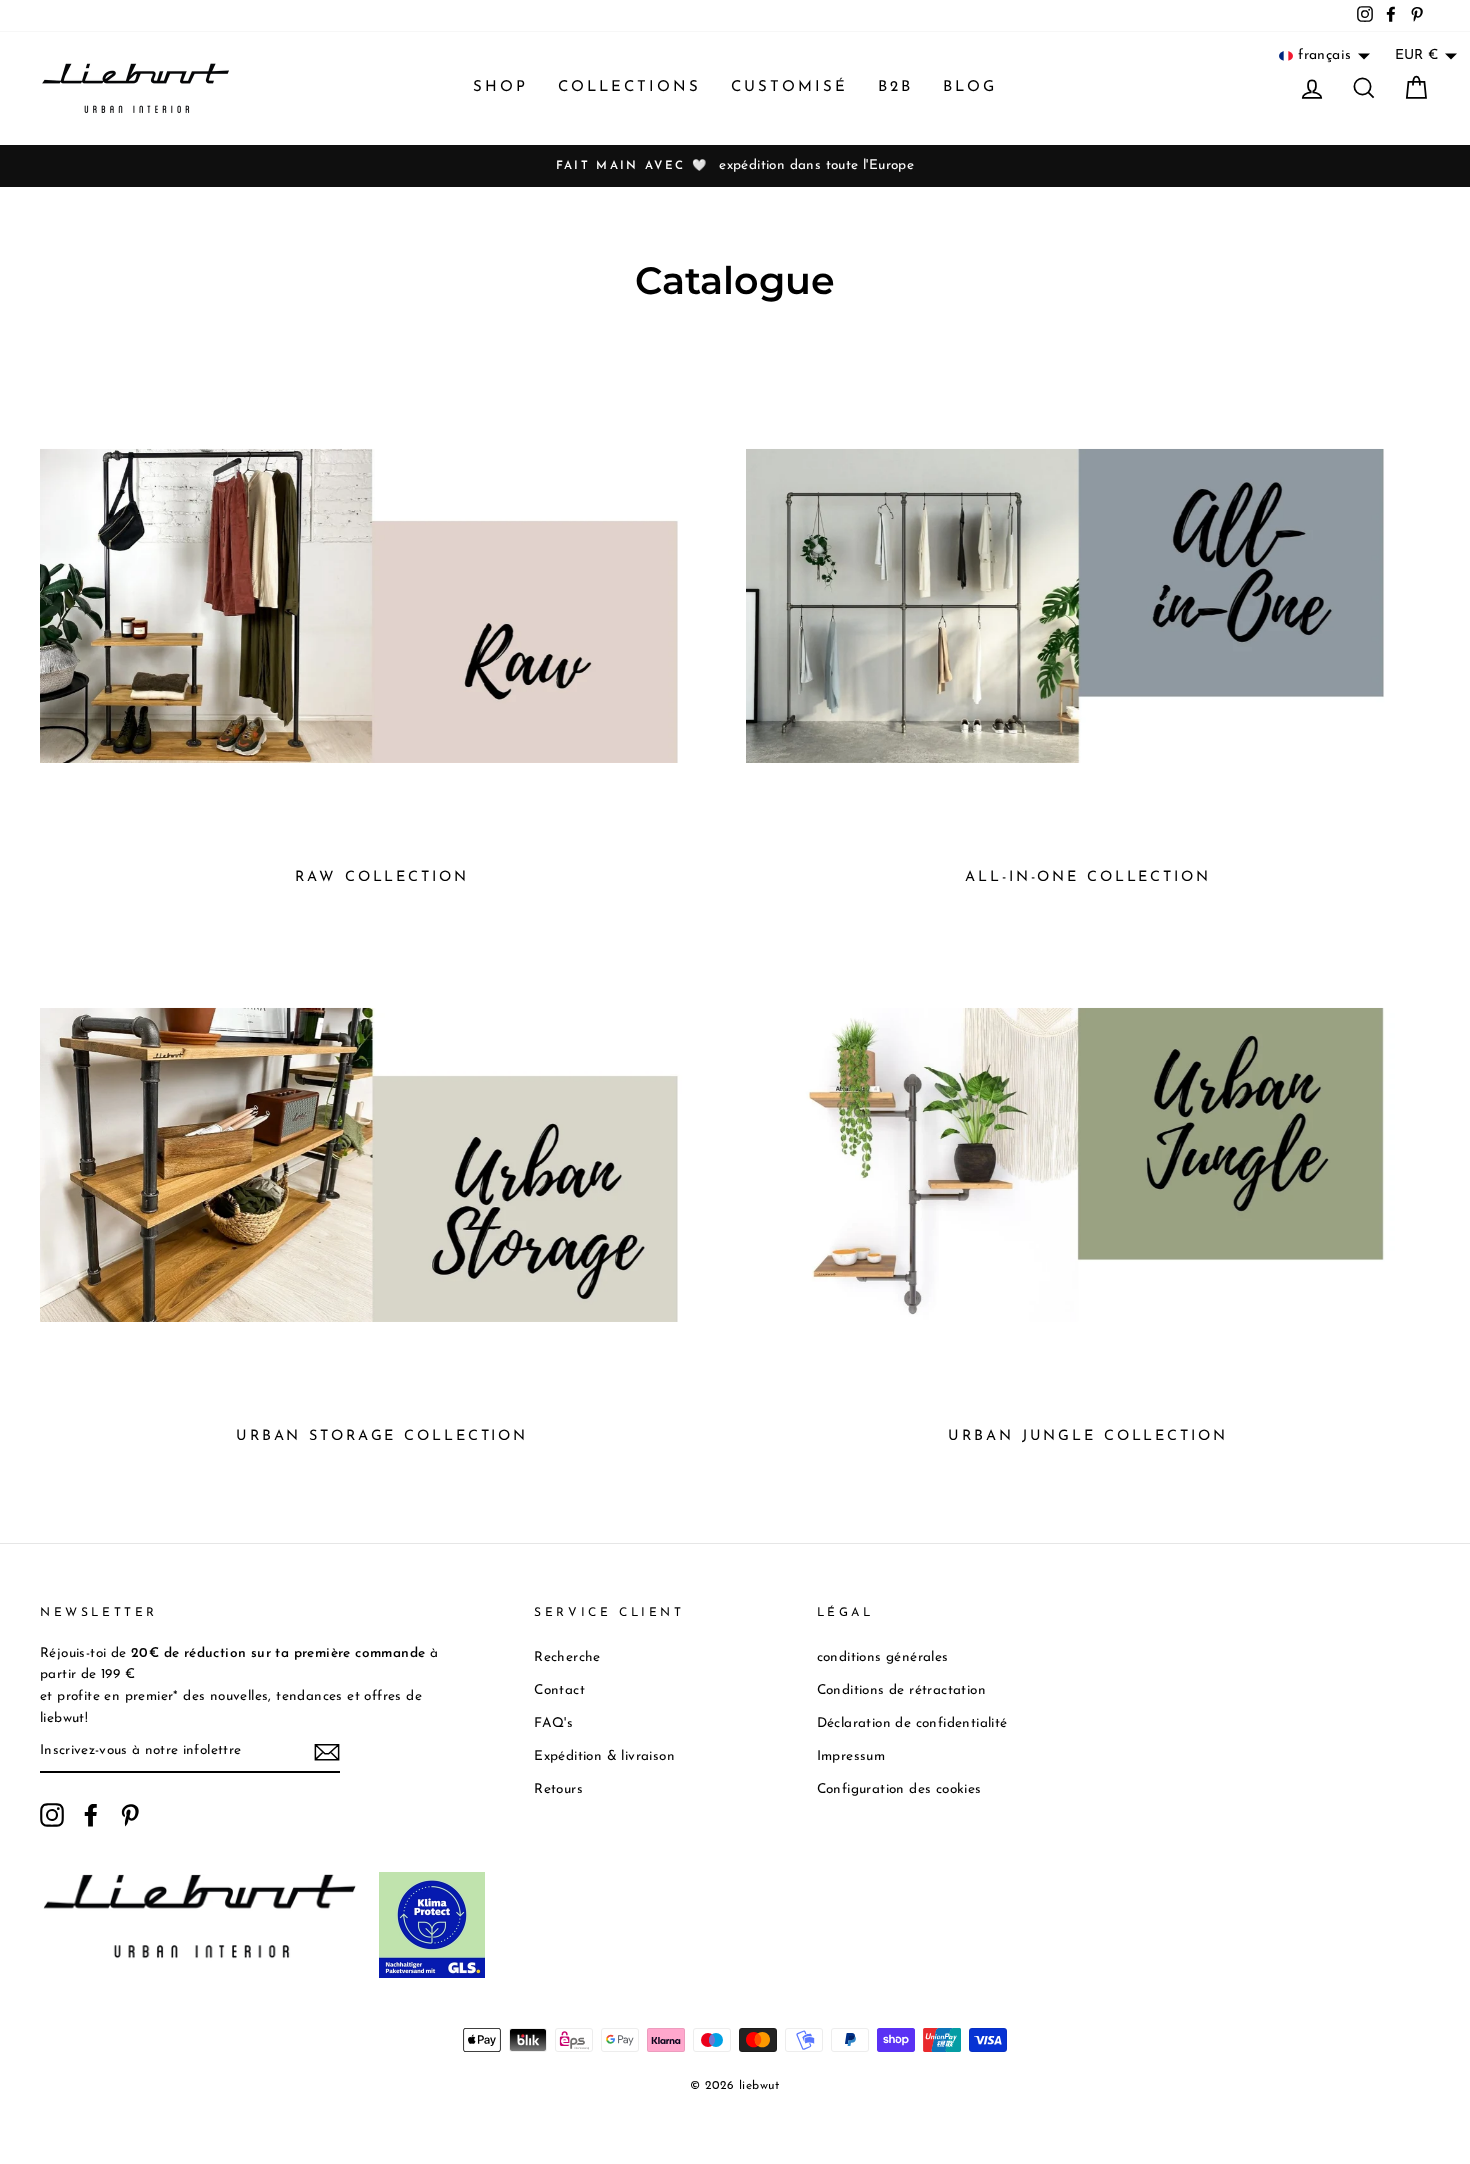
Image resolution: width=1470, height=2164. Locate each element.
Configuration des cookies (899, 1789)
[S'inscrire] (327, 1752)
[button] (1325, 56)
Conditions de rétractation (901, 1690)
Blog (970, 87)
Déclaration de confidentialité (912, 1723)
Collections (629, 87)
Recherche (567, 1657)
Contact (559, 1690)
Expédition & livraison (604, 1756)
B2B (895, 87)
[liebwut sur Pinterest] (130, 1815)
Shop (500, 87)
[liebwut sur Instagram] (52, 1815)
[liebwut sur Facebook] (91, 1815)
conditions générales (883, 1657)
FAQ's (553, 1723)
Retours (558, 1789)
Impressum (851, 1756)
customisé (789, 87)
